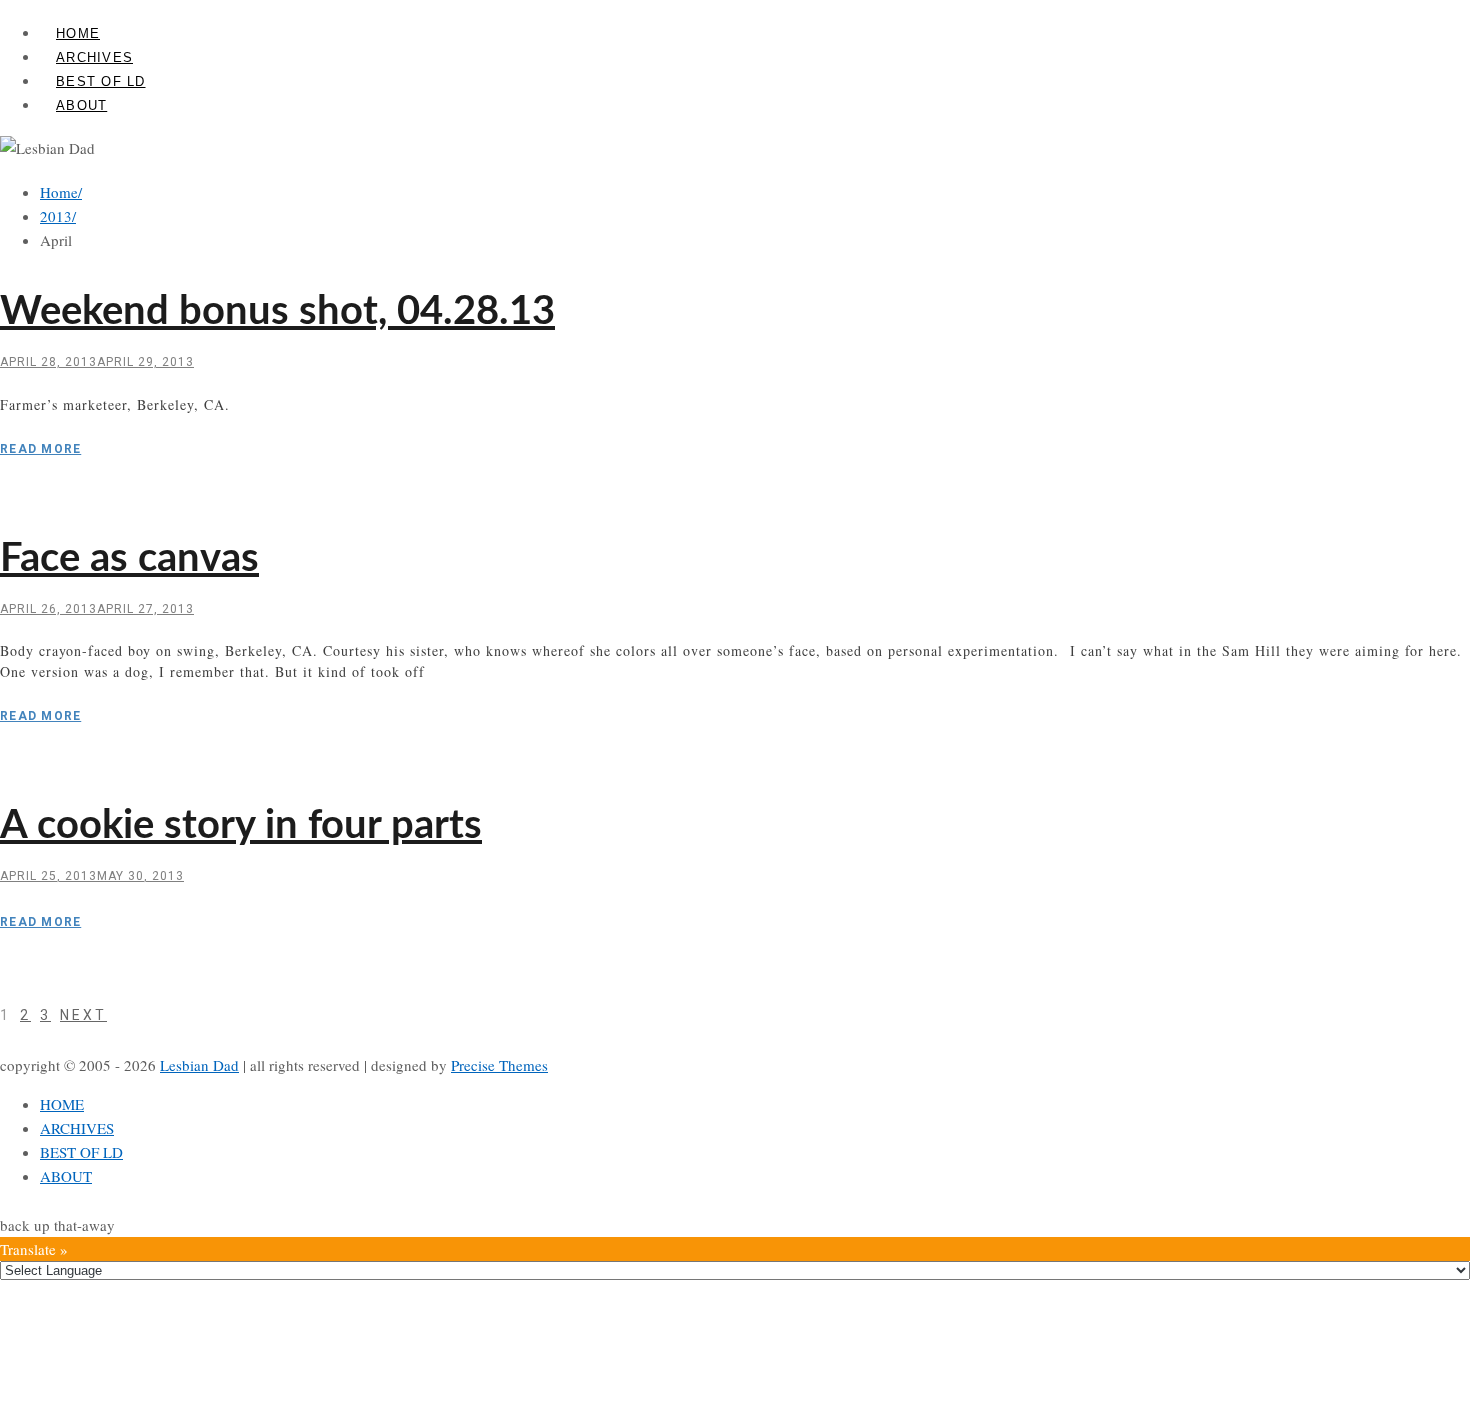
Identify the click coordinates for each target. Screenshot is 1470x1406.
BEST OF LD (101, 81)
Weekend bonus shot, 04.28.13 (277, 312)
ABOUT (81, 105)
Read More (40, 449)
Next (83, 1015)
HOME (78, 33)
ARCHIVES (94, 57)
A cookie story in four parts (241, 826)
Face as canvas (129, 559)
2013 (58, 216)
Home (61, 192)
